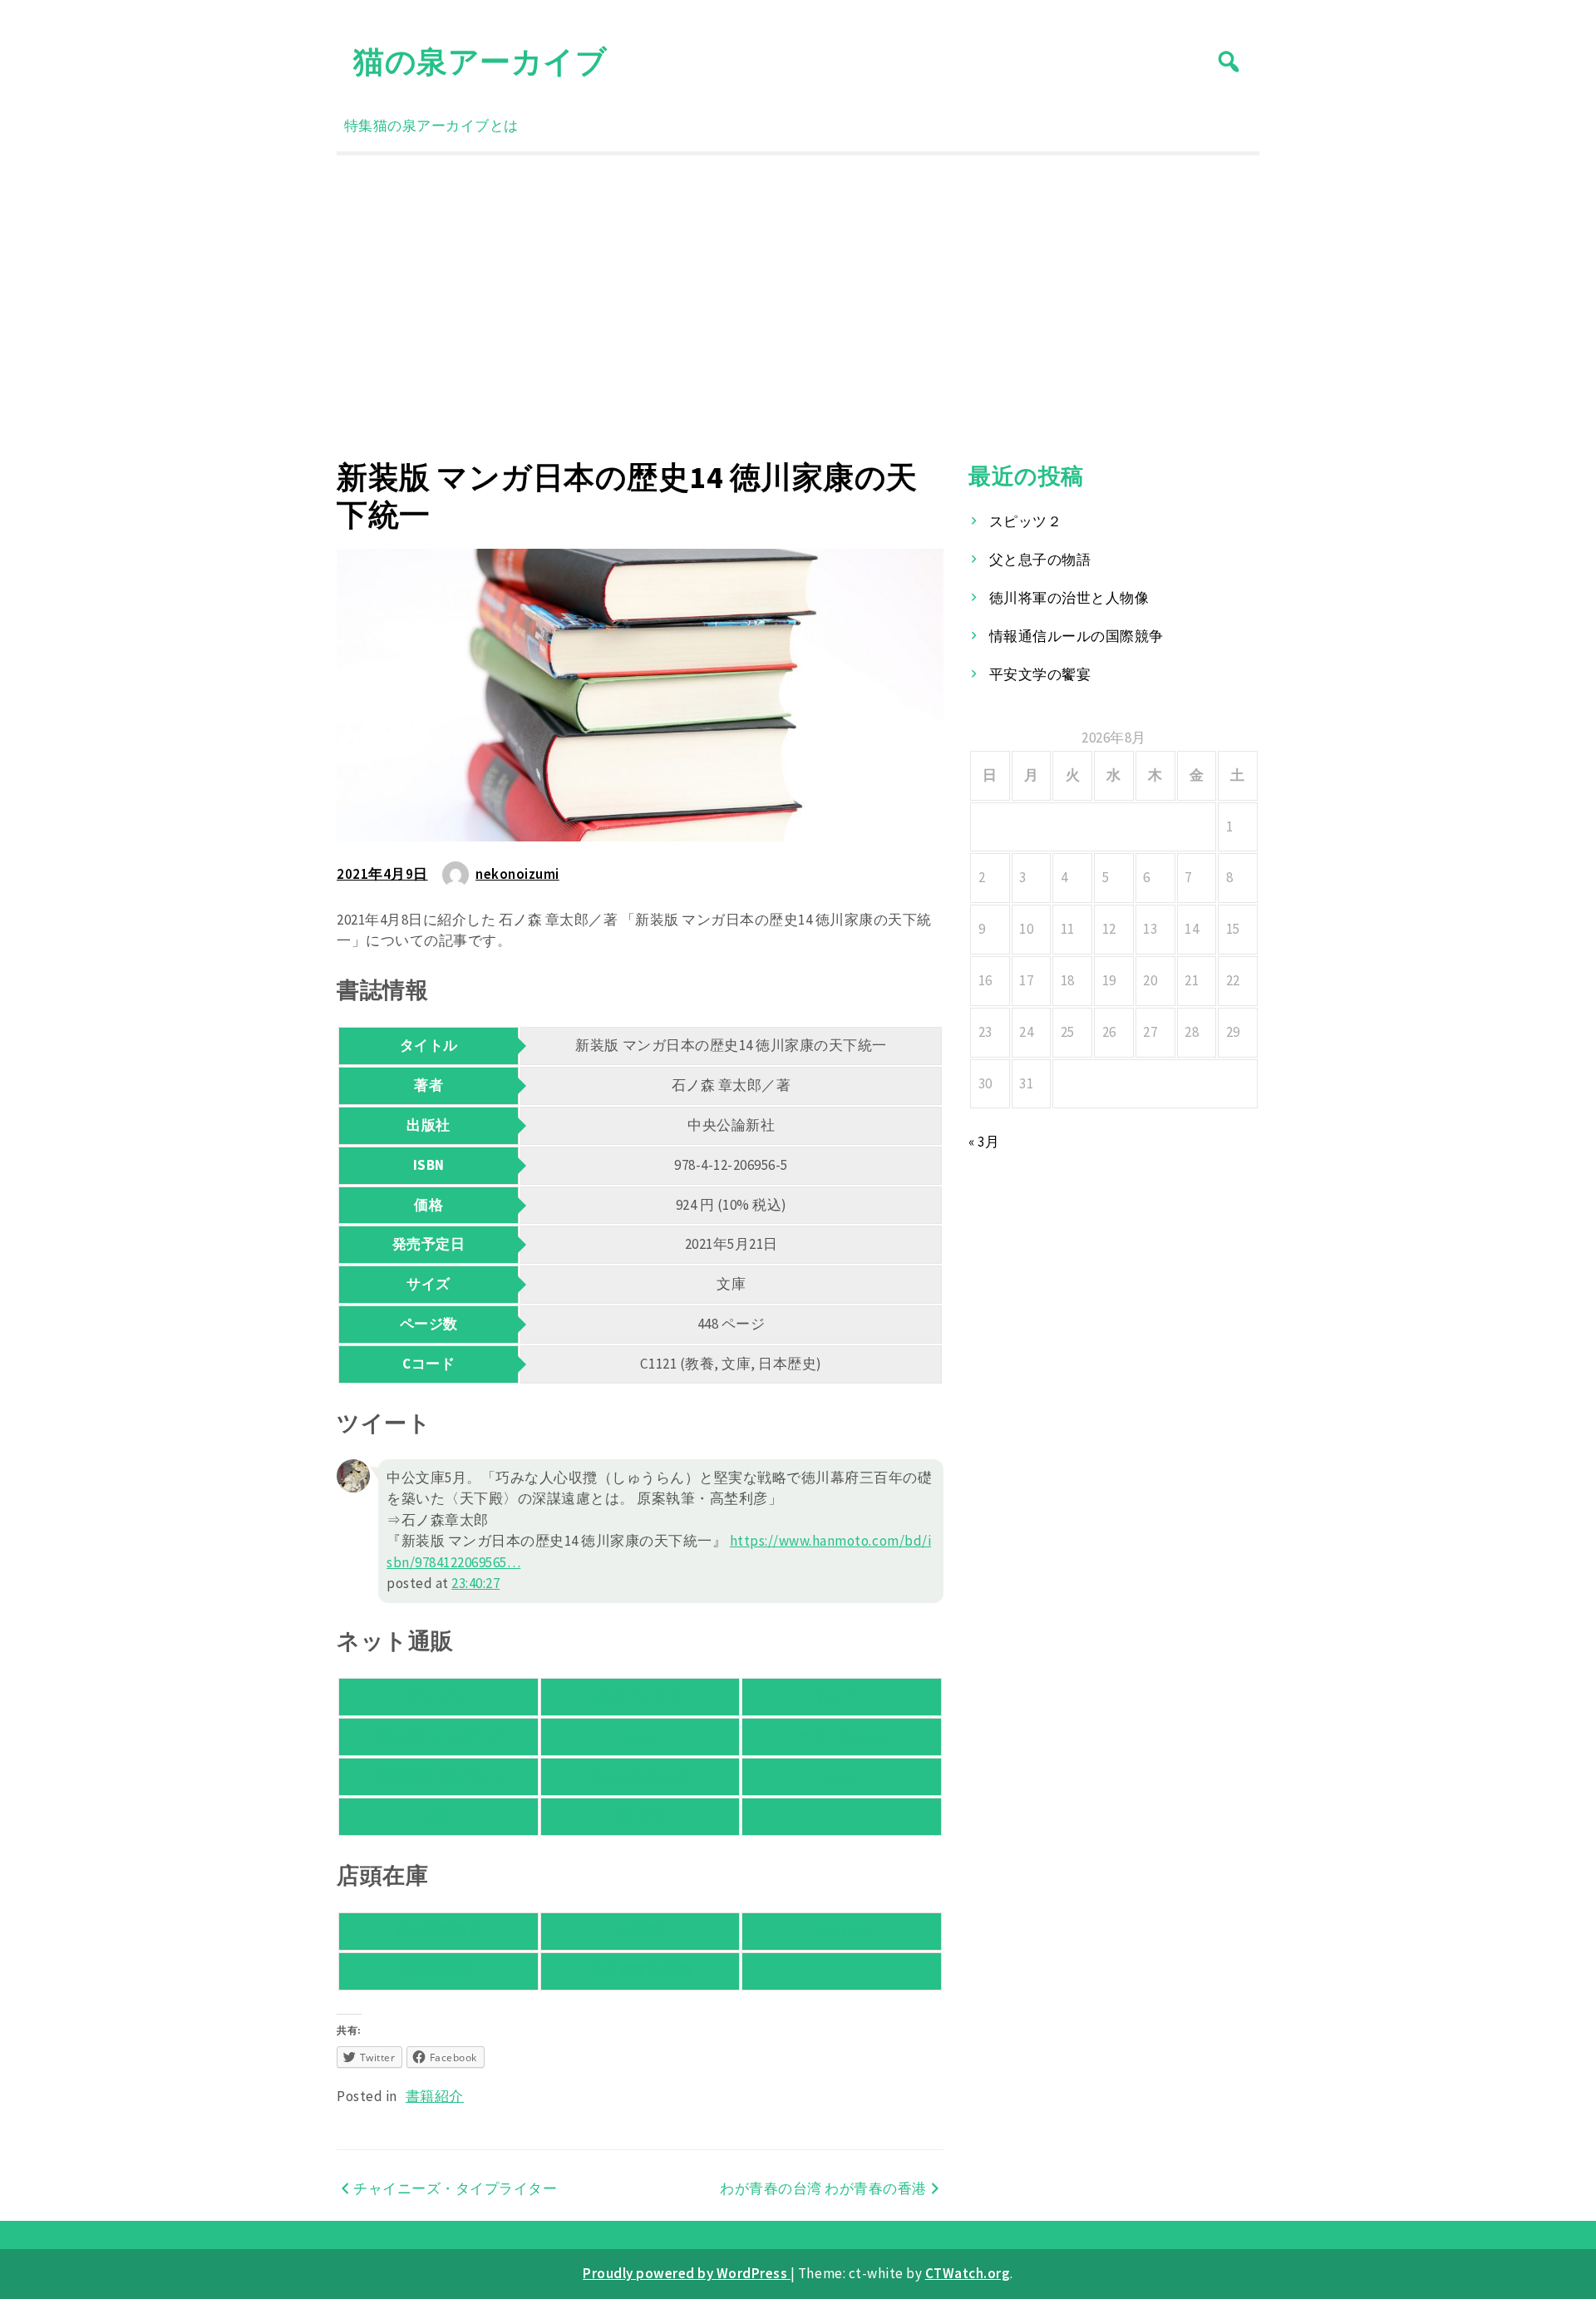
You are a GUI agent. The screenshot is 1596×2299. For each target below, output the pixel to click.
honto (640, 1736)
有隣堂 (640, 1931)
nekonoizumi (517, 874)
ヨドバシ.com (842, 1736)
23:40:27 (475, 1583)
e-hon (842, 1776)
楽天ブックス (640, 1696)
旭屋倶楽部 (439, 1971)
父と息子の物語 (1040, 560)
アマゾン (438, 1696)
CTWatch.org (968, 2273)
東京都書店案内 (640, 1971)
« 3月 (984, 1142)
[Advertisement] (798, 307)
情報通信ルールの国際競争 (1076, 636)
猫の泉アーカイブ (480, 61)
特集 (359, 126)
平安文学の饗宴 (1040, 674)
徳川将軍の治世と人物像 (1069, 598)
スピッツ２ (1026, 521)
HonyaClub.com (640, 1776)
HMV (439, 1816)
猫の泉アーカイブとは (446, 126)
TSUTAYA (640, 1816)
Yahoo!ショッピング (438, 1736)
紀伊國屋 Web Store (438, 1776)
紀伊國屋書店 (438, 1931)
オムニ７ (842, 1696)
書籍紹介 (435, 2096)
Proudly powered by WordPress (687, 2273)
